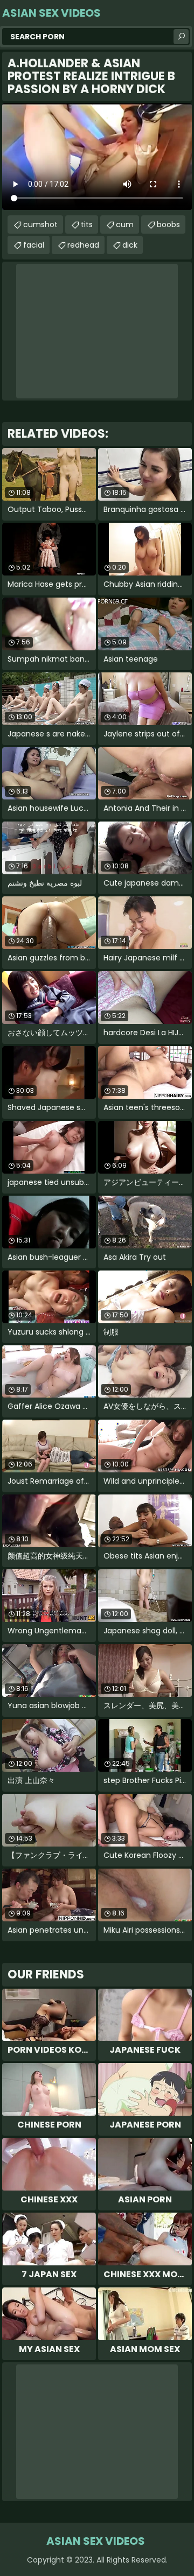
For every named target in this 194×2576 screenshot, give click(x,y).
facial (34, 245)
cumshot (40, 224)
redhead (83, 245)
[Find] (181, 37)
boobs (168, 224)
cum (125, 224)
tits (87, 224)
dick (130, 245)
